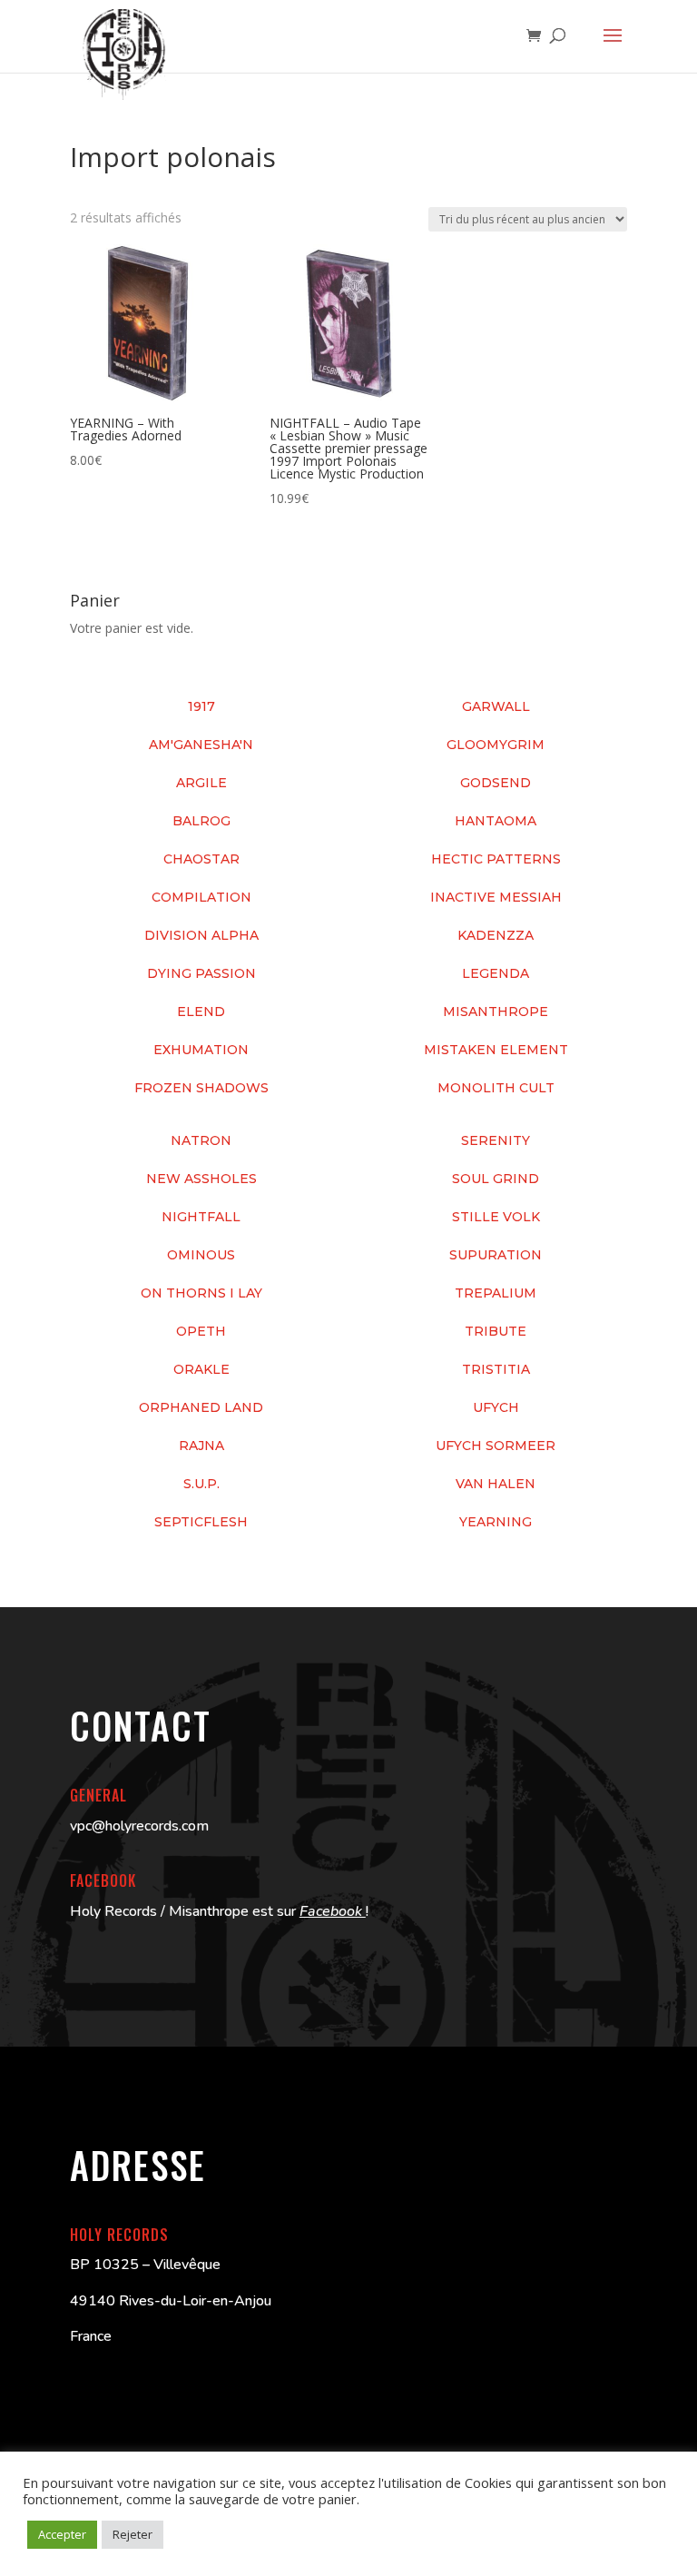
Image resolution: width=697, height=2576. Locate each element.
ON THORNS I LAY (201, 1293)
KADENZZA (496, 935)
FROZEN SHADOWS (201, 1088)
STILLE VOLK (496, 1217)
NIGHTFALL (201, 1217)
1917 (201, 706)
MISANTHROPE (496, 1012)
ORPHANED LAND (201, 1407)
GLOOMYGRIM (496, 745)
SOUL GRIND (496, 1179)
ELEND (201, 1012)
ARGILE (201, 783)
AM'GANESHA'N (201, 745)
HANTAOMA (496, 821)
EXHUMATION (201, 1050)
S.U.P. (201, 1484)
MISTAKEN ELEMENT (496, 1050)
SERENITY (496, 1140)
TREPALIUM (496, 1293)
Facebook (333, 1911)
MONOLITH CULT (496, 1088)
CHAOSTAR (201, 859)
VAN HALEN (496, 1484)
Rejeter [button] (133, 2534)
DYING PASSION (201, 973)
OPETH (201, 1331)
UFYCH (496, 1407)
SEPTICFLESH (201, 1522)
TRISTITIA (496, 1369)
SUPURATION (496, 1255)
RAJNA (201, 1446)
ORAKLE (201, 1369)
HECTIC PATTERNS (496, 859)
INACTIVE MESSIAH (496, 897)
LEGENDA (496, 973)
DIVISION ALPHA (201, 935)
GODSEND (496, 783)
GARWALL (496, 706)
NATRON (201, 1140)
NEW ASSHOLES (201, 1179)
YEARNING (496, 1522)
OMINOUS (201, 1255)
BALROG (201, 821)
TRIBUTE (496, 1331)
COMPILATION (201, 897)
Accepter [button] (62, 2534)
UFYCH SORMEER (496, 1446)
